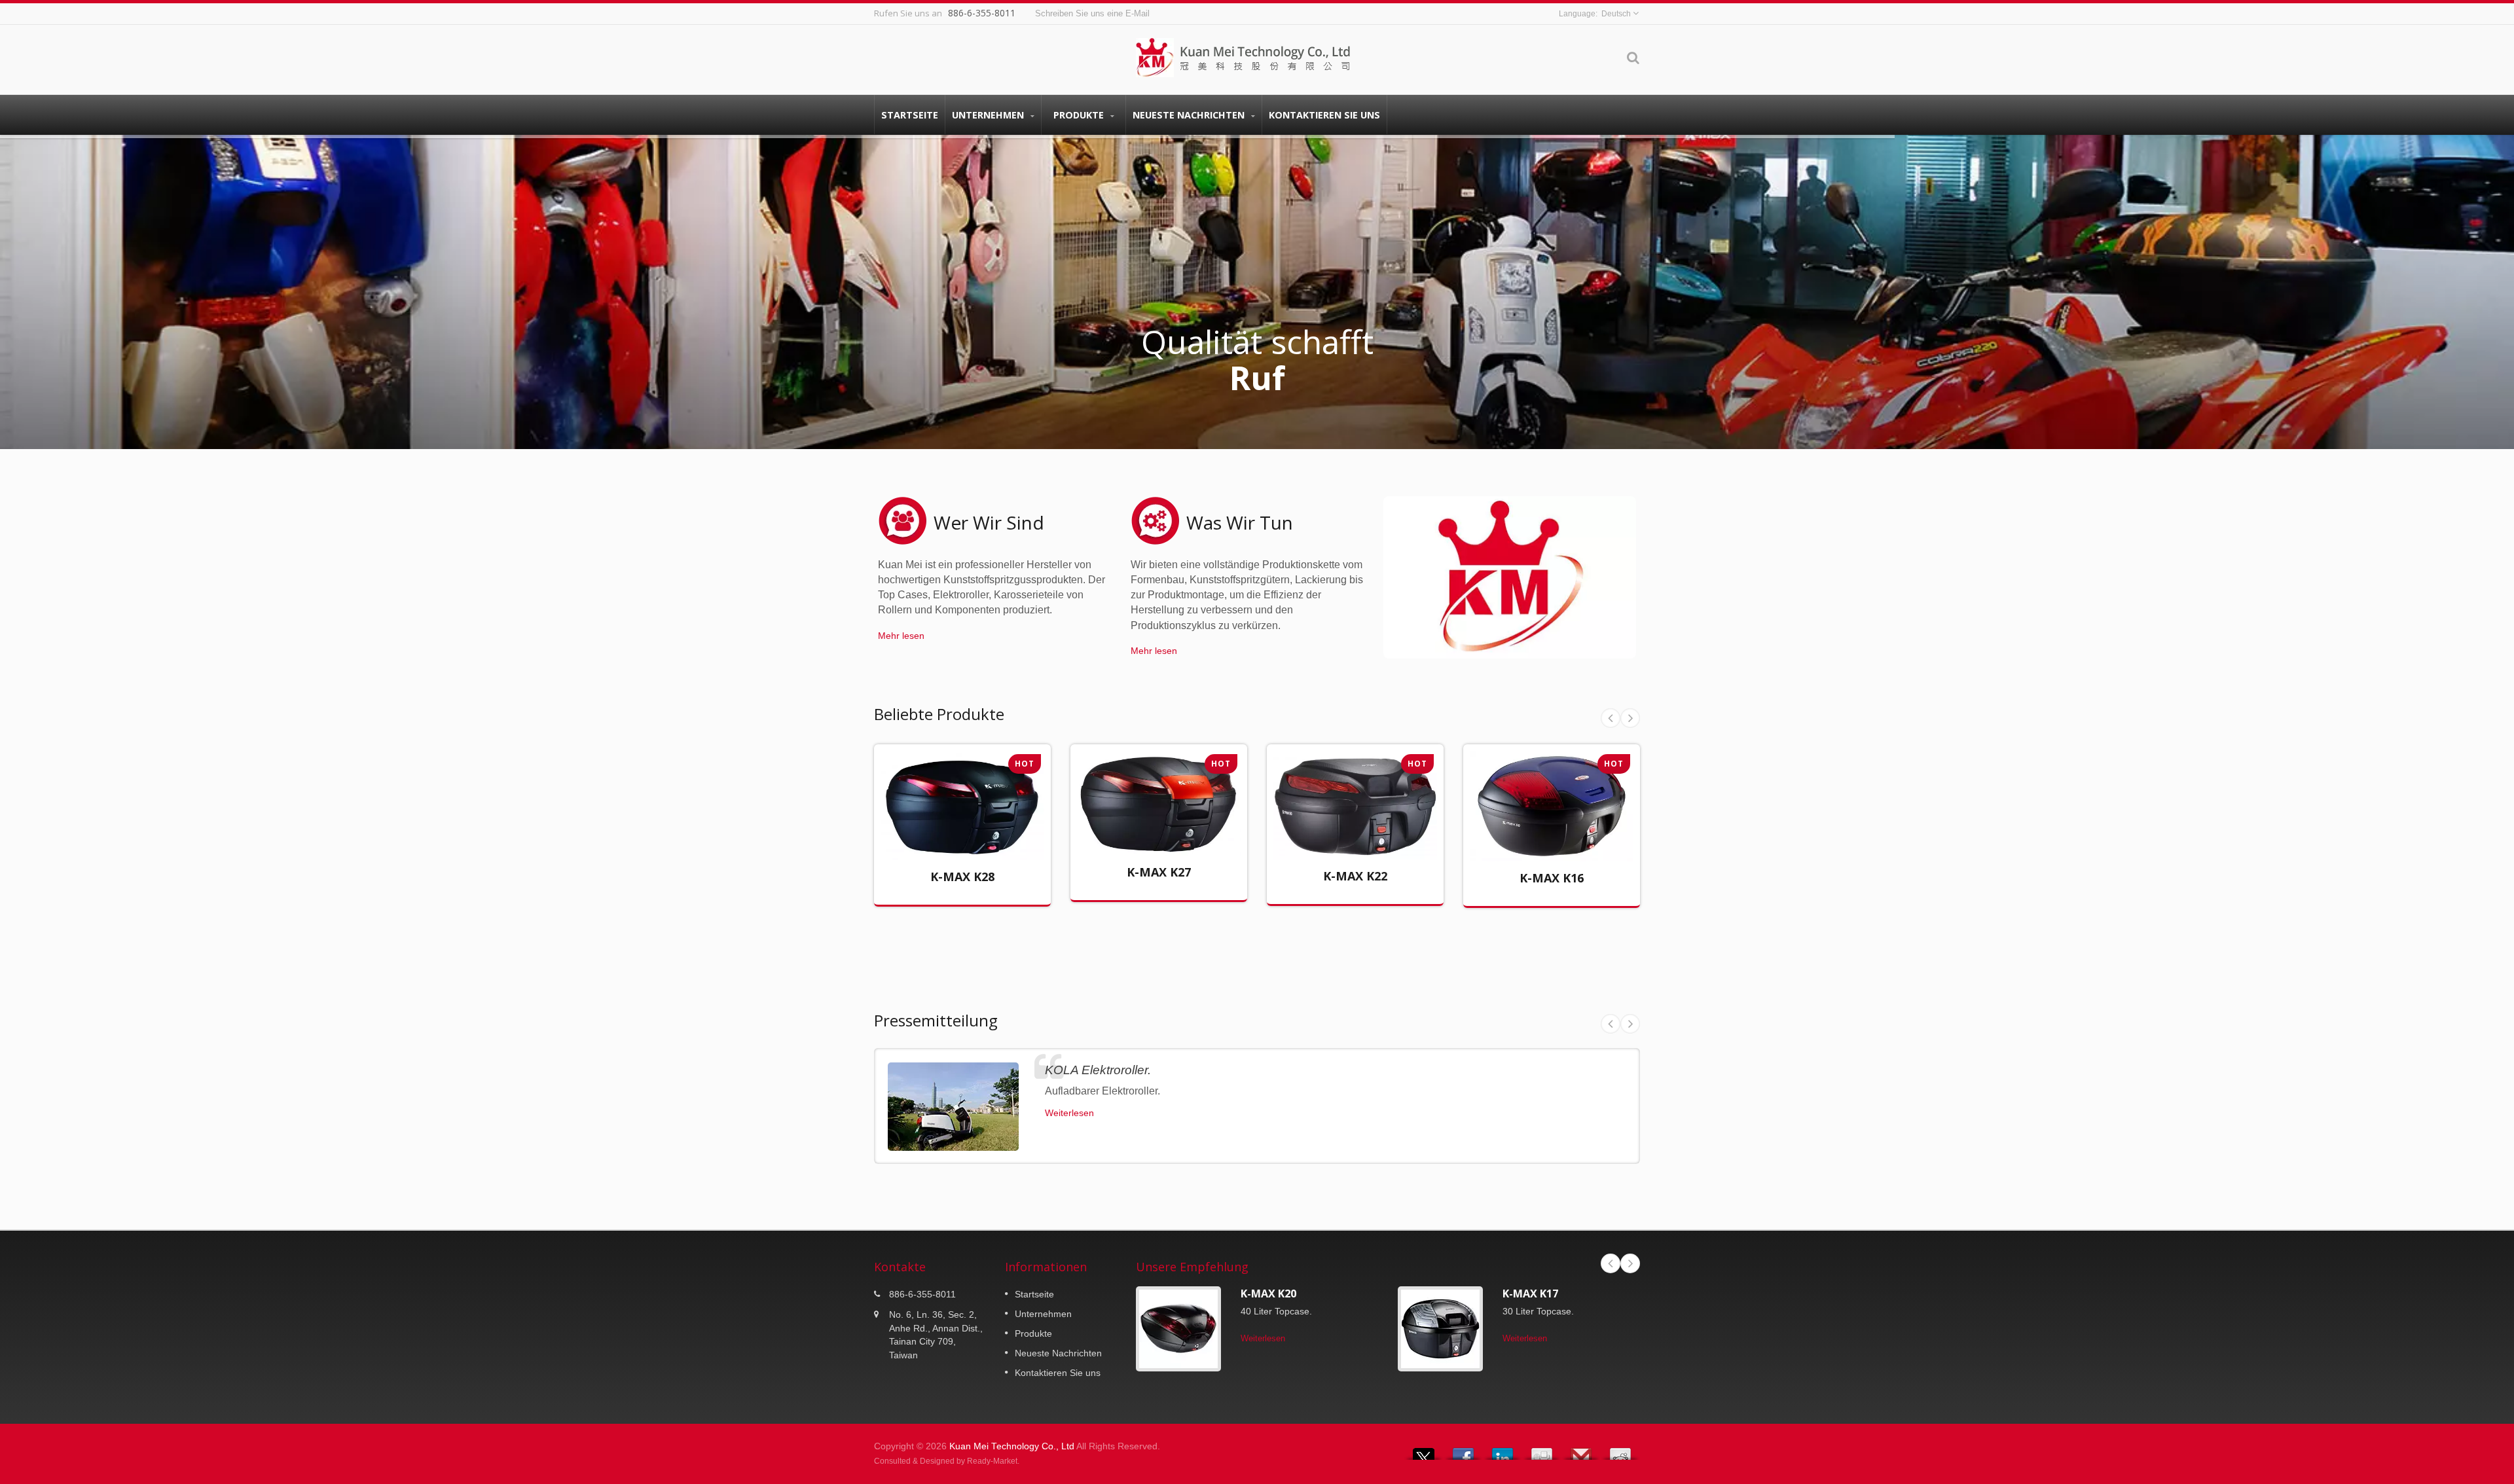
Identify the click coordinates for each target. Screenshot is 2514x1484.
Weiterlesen (953, 841)
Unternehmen (989, 115)
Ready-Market (992, 1461)
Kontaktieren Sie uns (1324, 115)
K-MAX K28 (962, 877)
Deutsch (1616, 14)
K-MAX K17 (1530, 1294)
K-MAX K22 (1355, 876)
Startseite (910, 115)
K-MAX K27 (1159, 872)
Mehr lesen (901, 636)
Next (1630, 718)
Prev (1611, 718)
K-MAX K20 (1268, 1294)
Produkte (1080, 115)
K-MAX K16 (1552, 878)
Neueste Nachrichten (1190, 115)
